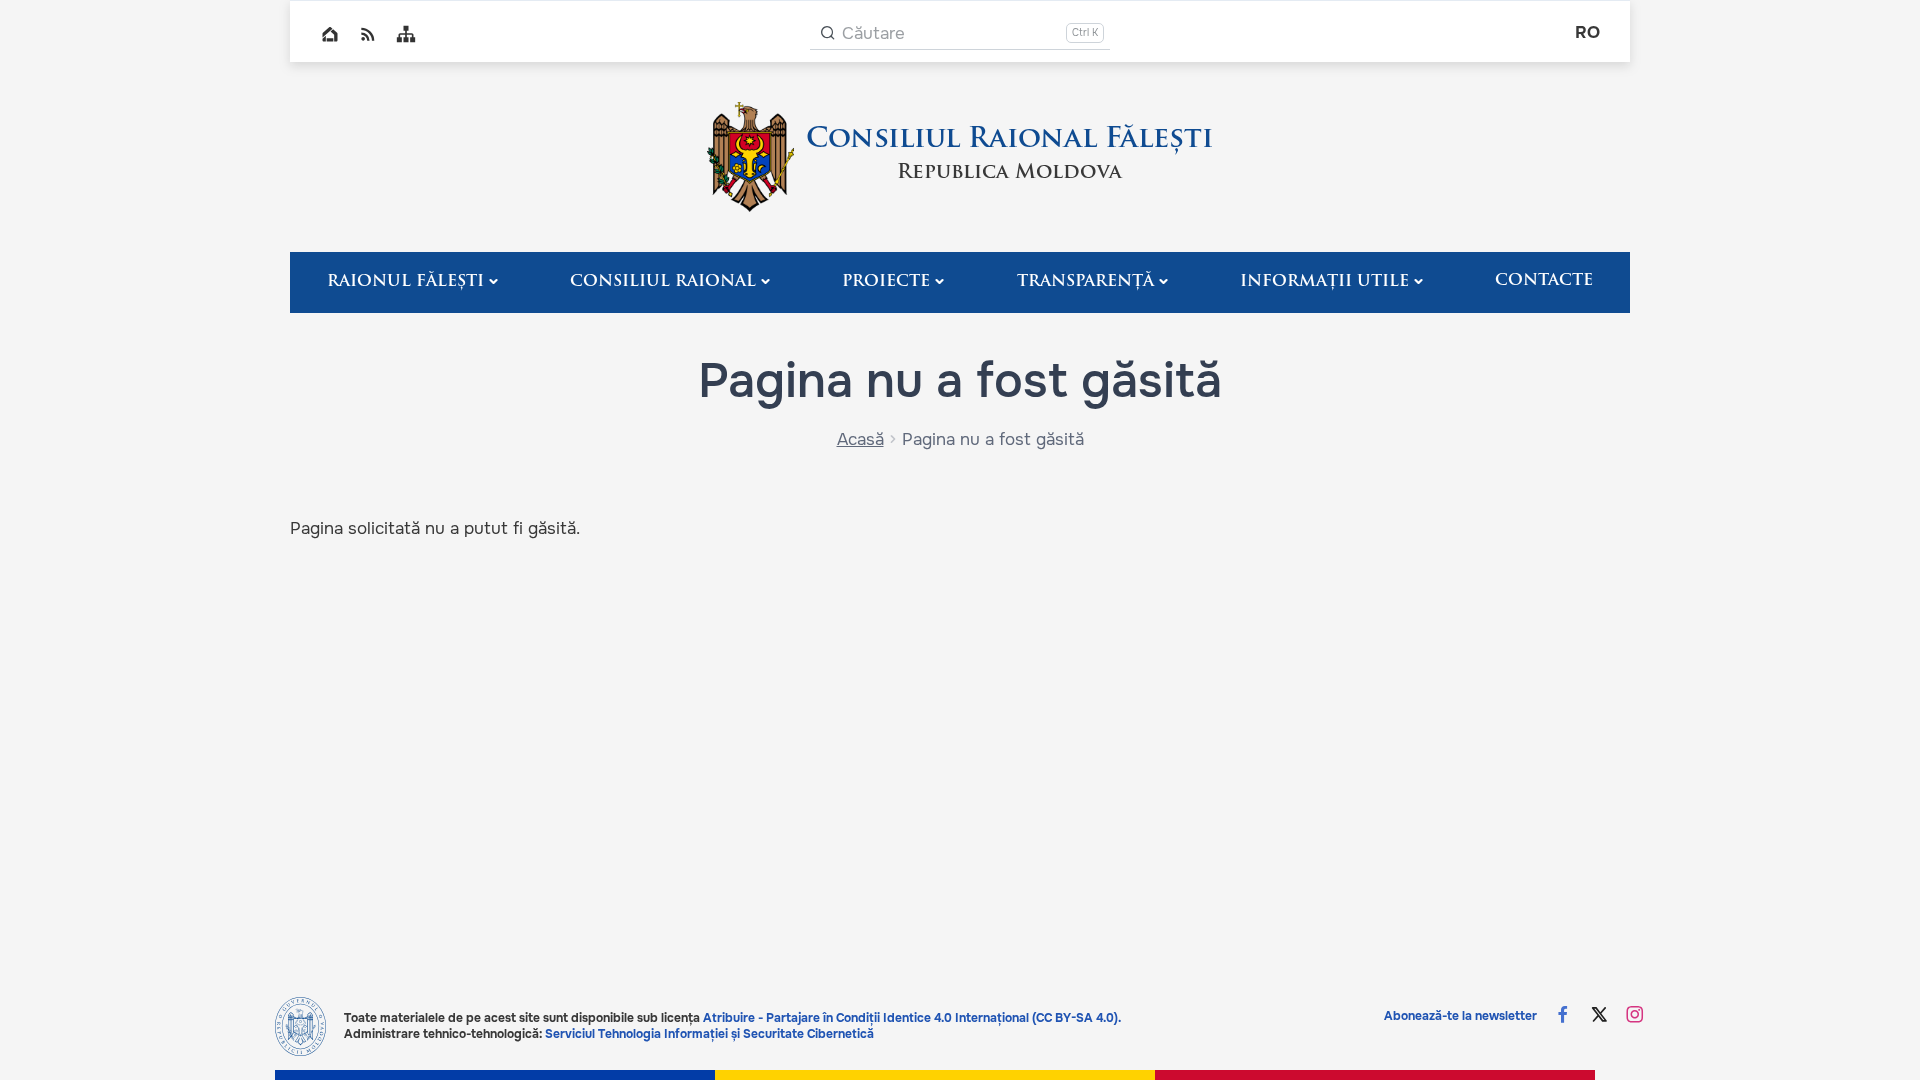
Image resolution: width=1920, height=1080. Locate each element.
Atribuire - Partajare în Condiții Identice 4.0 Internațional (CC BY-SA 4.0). (912, 1018)
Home (330, 34)
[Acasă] (750, 157)
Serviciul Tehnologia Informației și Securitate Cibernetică (709, 1034)
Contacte (1544, 281)
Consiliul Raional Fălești (1009, 140)
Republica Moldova (1009, 173)
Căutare (873, 33)
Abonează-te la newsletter (1460, 1016)
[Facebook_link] (1563, 1016)
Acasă (860, 439)
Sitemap (406, 34)
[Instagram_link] (1635, 1016)
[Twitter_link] (1599, 1016)
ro (1587, 32)
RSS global (368, 34)
